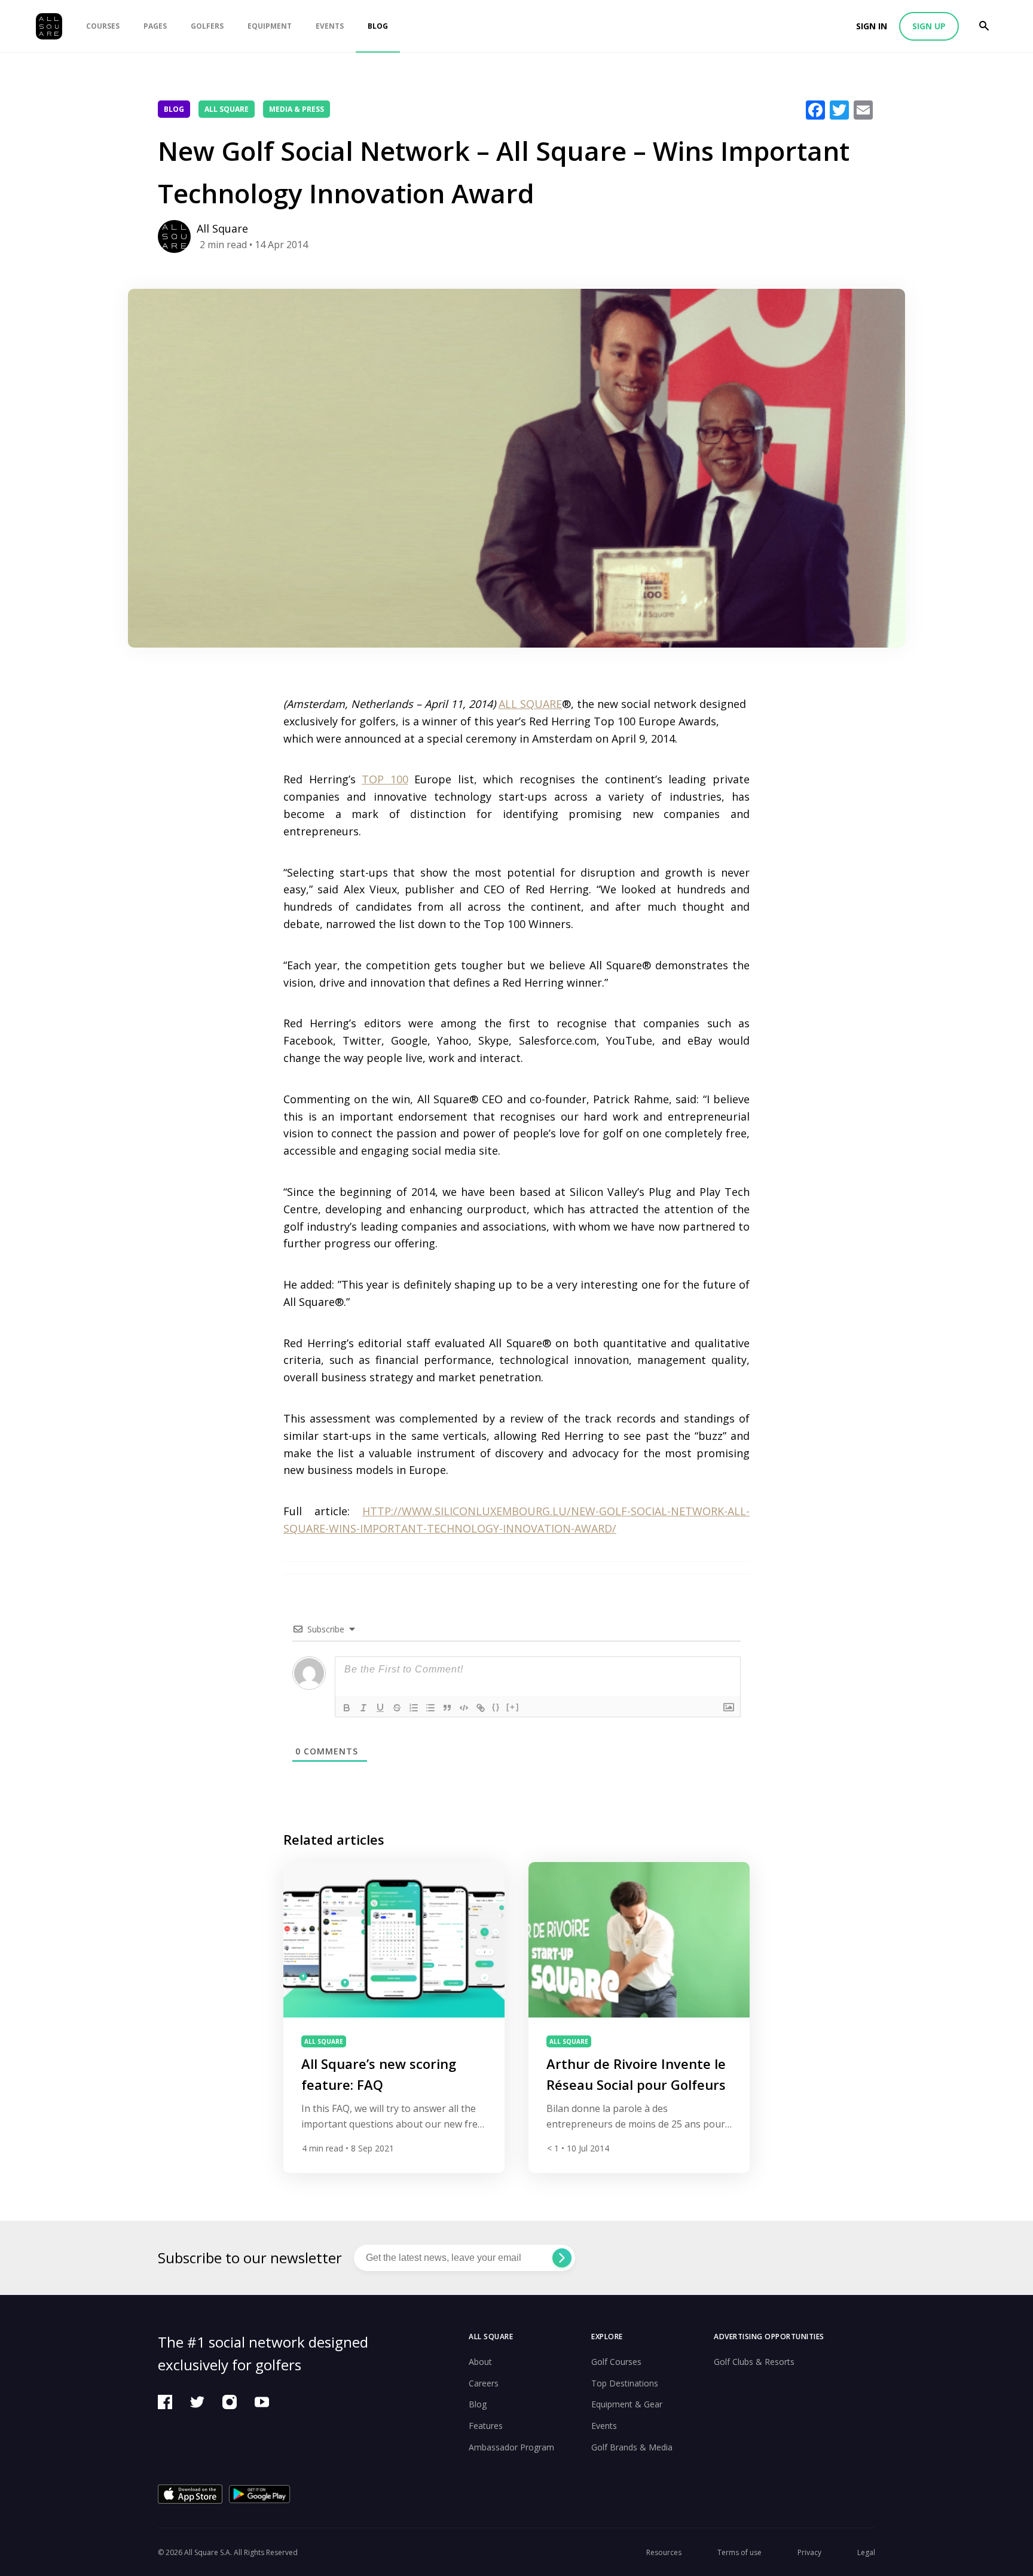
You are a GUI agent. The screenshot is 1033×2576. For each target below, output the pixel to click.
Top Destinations (625, 2383)
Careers (484, 2383)
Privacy (809, 2552)
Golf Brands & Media (632, 2447)
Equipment (270, 26)
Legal (866, 2552)
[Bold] (347, 1708)
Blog (378, 26)
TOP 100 (385, 779)
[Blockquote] (447, 1708)
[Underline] (380, 1708)
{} (496, 1707)
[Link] (481, 1708)
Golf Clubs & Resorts (754, 2362)
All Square (227, 109)
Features (486, 2426)
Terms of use (739, 2552)
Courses (103, 26)
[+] (513, 1707)
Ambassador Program (511, 2447)
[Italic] (363, 1708)
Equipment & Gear (627, 2404)
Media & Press (297, 109)
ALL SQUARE (530, 704)
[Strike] (397, 1708)
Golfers (207, 26)
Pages (155, 26)
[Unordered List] (430, 1708)
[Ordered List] (414, 1708)
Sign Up (929, 26)
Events (330, 26)
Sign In (872, 26)
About (480, 2362)
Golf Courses (616, 2362)
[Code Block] (464, 1708)
